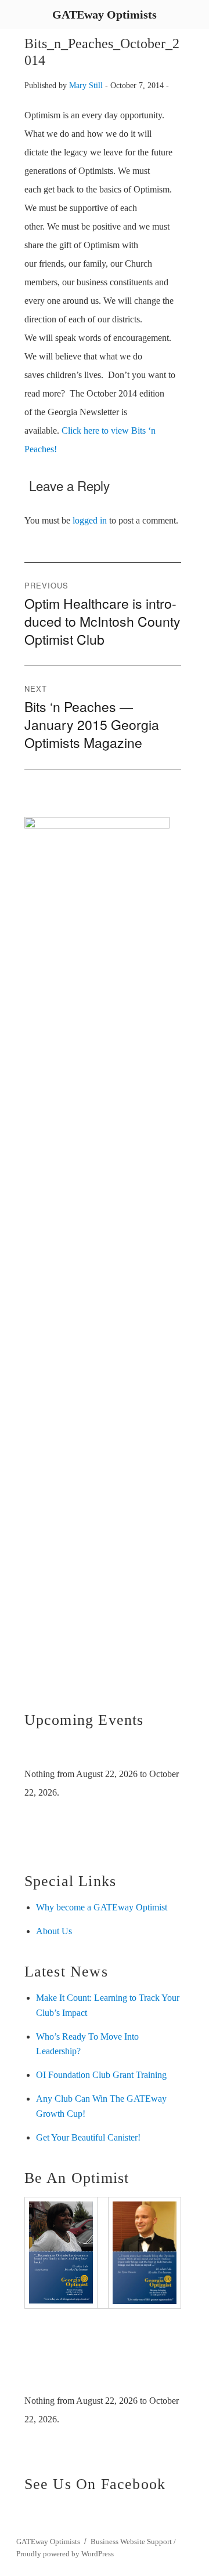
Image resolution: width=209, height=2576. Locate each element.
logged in (90, 520)
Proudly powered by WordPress (65, 2554)
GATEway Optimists (48, 2542)
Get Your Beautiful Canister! (88, 2137)
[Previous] (40, 1751)
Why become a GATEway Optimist (102, 1907)
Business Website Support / (133, 2542)
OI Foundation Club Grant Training (101, 2075)
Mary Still (86, 85)
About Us (54, 1931)
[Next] (165, 1751)
